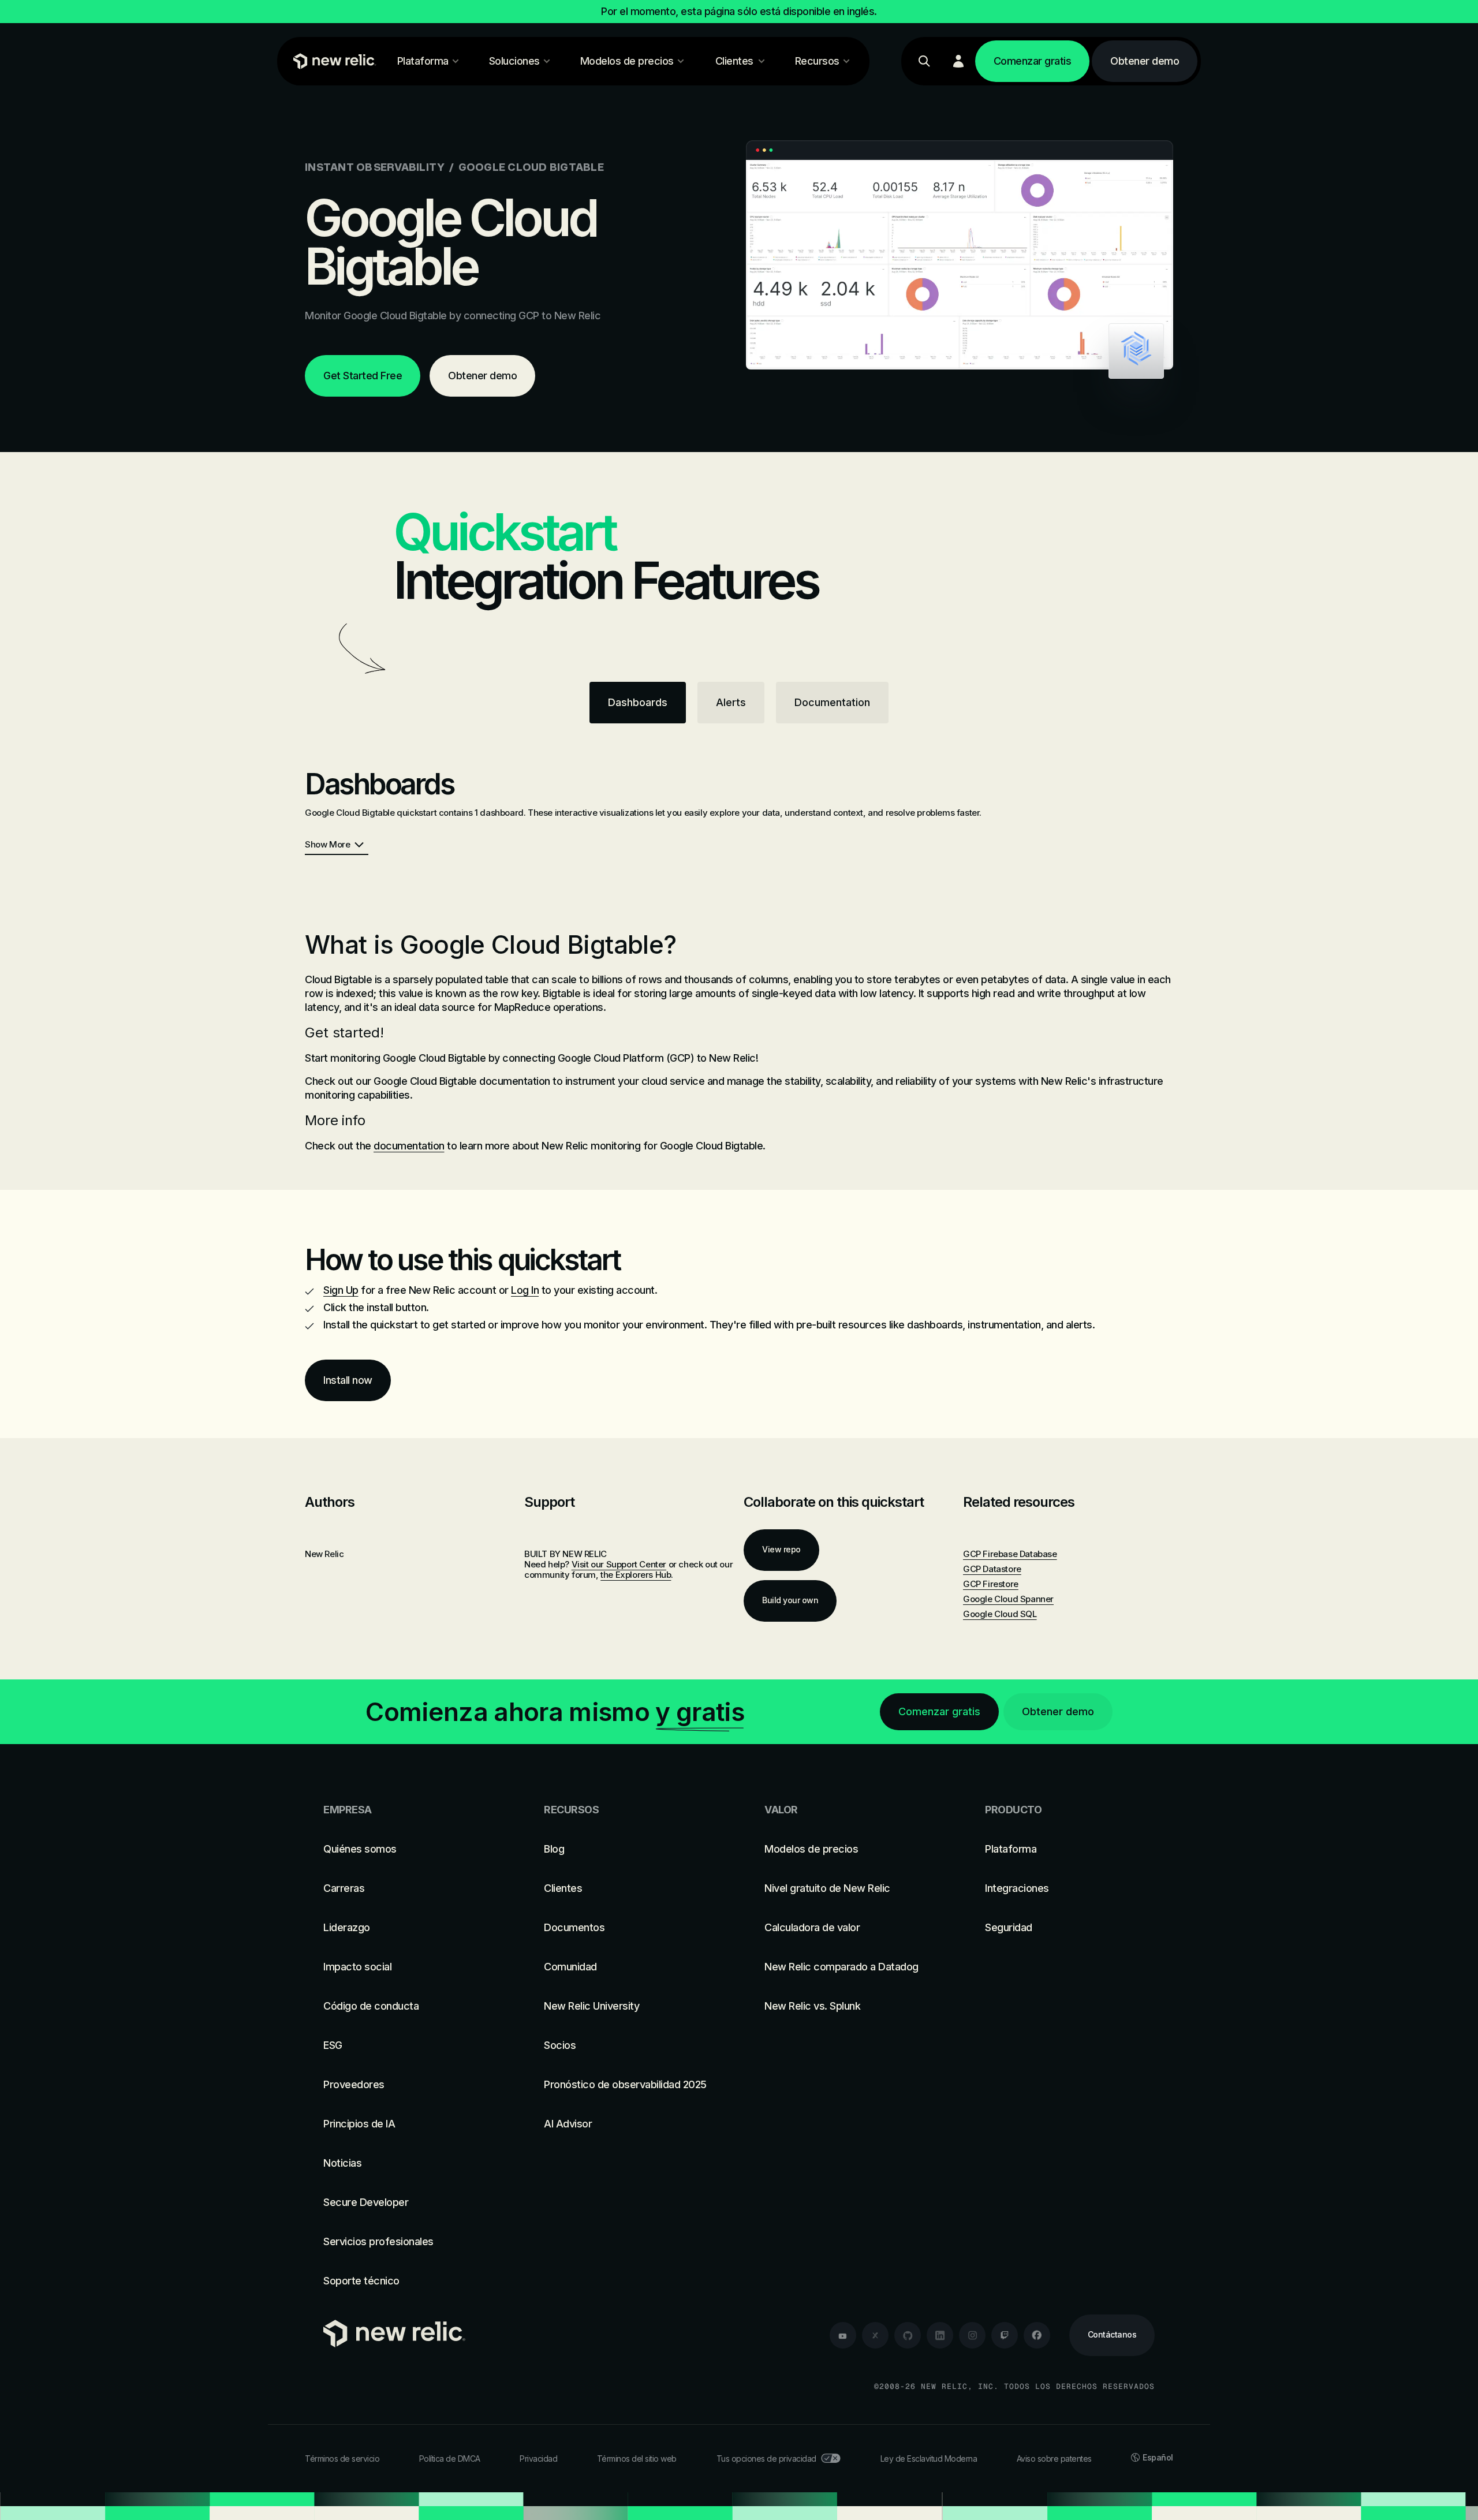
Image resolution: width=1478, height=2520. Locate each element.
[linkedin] (940, 2335)
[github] (908, 2335)
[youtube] (843, 2335)
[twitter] (875, 2335)
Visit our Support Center (619, 1564)
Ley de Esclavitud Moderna (929, 2459)
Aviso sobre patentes (1054, 2459)
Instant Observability (375, 167)
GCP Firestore (991, 1584)
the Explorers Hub (636, 1575)
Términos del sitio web (637, 2459)
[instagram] (972, 2335)
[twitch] (1005, 2335)
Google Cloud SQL (1000, 1614)
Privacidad (538, 2459)
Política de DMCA (450, 2459)
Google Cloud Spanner (1008, 1599)
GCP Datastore (992, 1569)
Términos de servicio (342, 2459)
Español (1158, 2457)
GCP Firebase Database (1010, 1554)
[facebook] (1037, 2335)
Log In (525, 1290)
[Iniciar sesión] (958, 61)
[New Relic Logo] (332, 61)
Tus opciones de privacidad (766, 2459)
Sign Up (341, 1290)
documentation (409, 1146)
